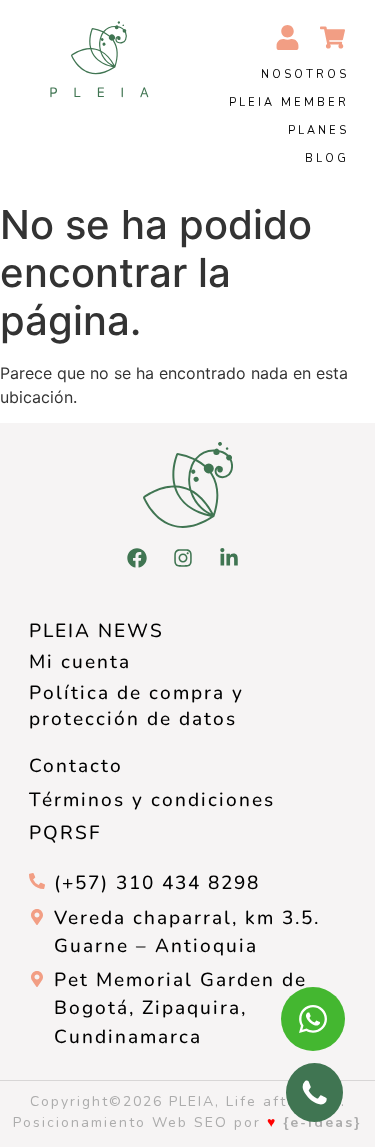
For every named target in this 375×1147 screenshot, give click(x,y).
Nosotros (305, 74)
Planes (318, 130)
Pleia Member (289, 102)
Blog (327, 158)
